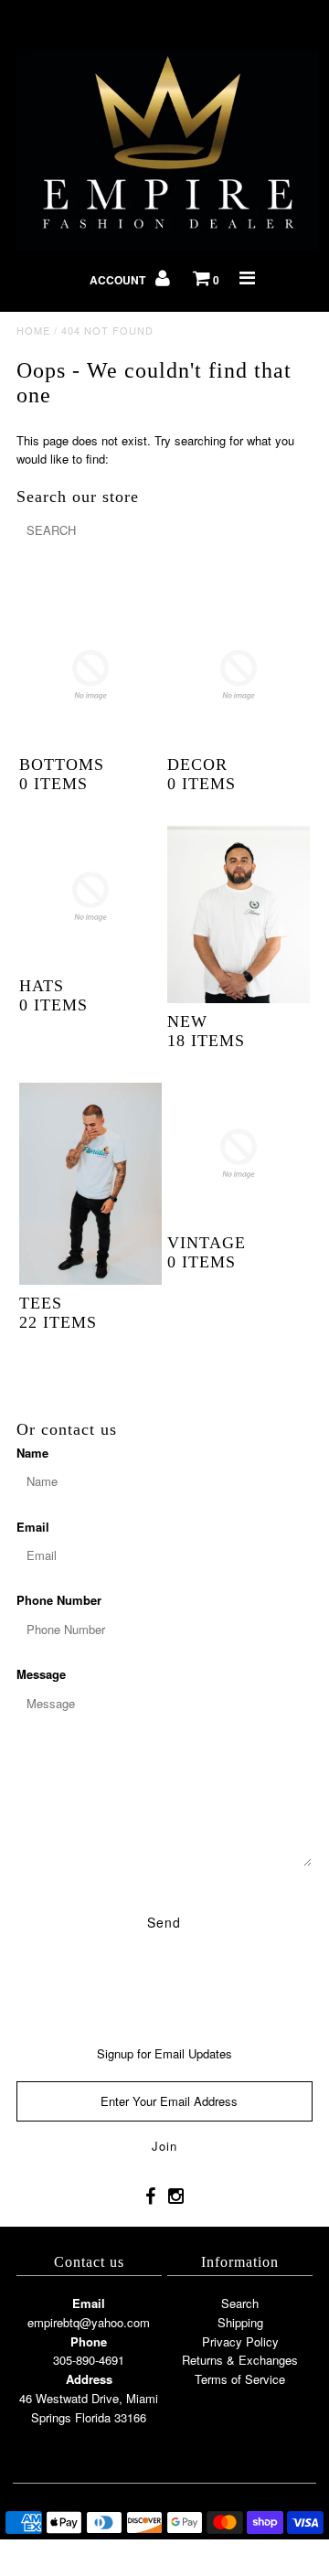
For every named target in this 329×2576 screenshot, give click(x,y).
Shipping (240, 2322)
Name (32, 1453)
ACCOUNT (119, 280)
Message (41, 1674)
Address (89, 2379)
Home (33, 330)
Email (33, 1527)
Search (240, 2303)
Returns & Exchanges (240, 2360)
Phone (89, 2341)
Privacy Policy (240, 2341)
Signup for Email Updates (164, 2053)
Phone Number (59, 1600)
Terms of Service (240, 2379)
